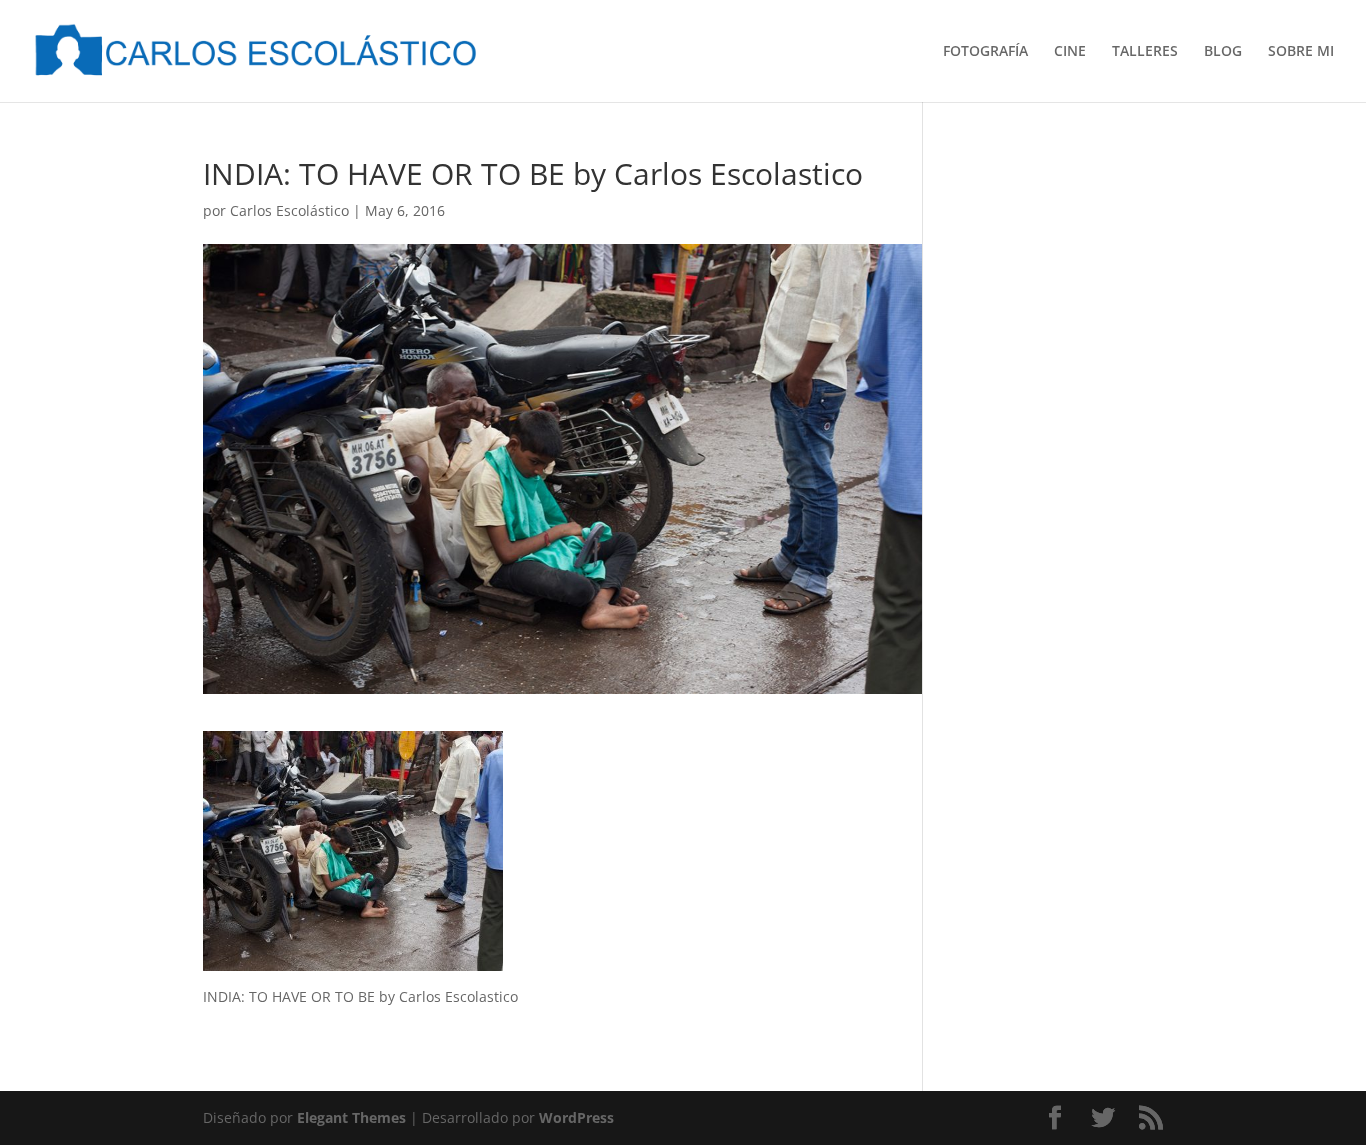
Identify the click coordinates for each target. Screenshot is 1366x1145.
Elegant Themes (351, 1117)
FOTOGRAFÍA (985, 52)
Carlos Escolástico (289, 210)
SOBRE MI (1301, 52)
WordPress (576, 1117)
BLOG (1223, 52)
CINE (1070, 52)
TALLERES (1145, 52)
